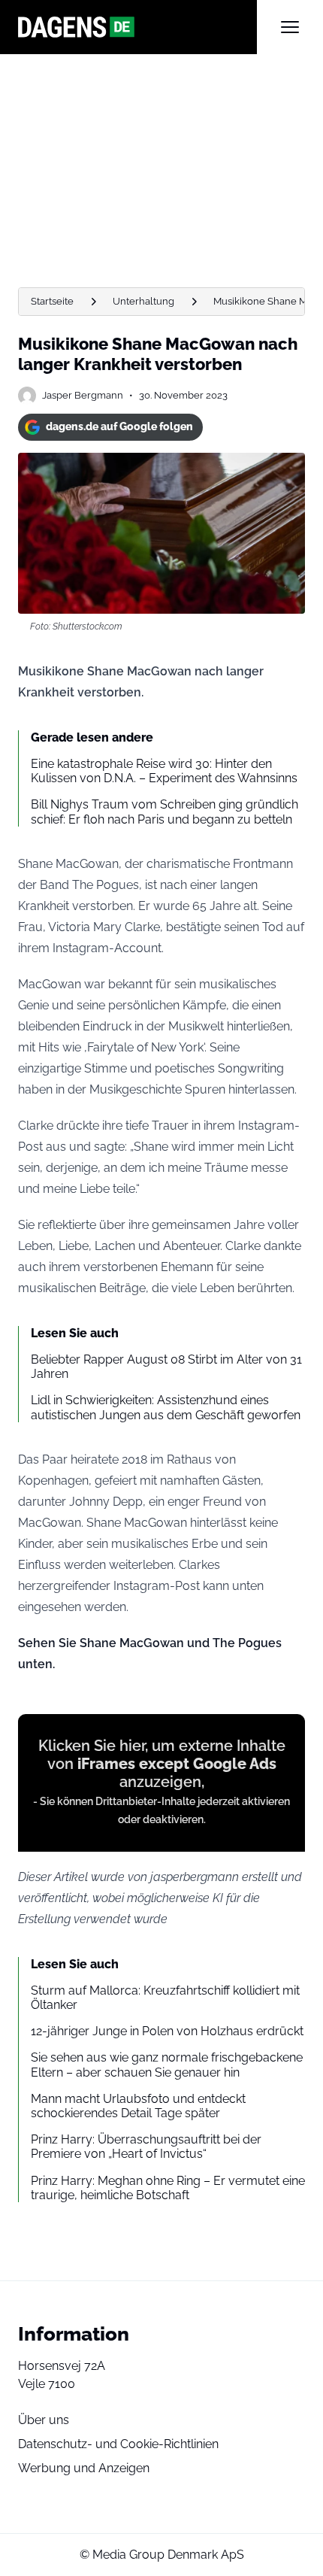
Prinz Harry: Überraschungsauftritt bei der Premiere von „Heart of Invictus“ (146, 2147)
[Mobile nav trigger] (290, 27)
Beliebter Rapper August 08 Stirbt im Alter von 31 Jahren (166, 1367)
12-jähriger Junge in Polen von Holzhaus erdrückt (167, 2031)
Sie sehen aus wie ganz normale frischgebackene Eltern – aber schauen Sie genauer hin (167, 2065)
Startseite (52, 301)
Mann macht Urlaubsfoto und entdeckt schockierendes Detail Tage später (138, 2106)
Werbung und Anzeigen (84, 2468)
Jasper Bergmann (83, 395)
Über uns (44, 2420)
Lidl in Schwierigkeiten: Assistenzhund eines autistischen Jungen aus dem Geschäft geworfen (166, 1407)
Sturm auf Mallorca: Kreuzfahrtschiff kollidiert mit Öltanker (165, 1998)
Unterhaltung (143, 301)
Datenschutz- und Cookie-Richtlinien (118, 2444)
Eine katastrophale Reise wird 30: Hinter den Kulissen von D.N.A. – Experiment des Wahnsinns (164, 771)
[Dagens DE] (137, 27)
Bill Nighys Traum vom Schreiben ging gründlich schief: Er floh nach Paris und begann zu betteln (165, 812)
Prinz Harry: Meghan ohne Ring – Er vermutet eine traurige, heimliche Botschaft (168, 2188)
